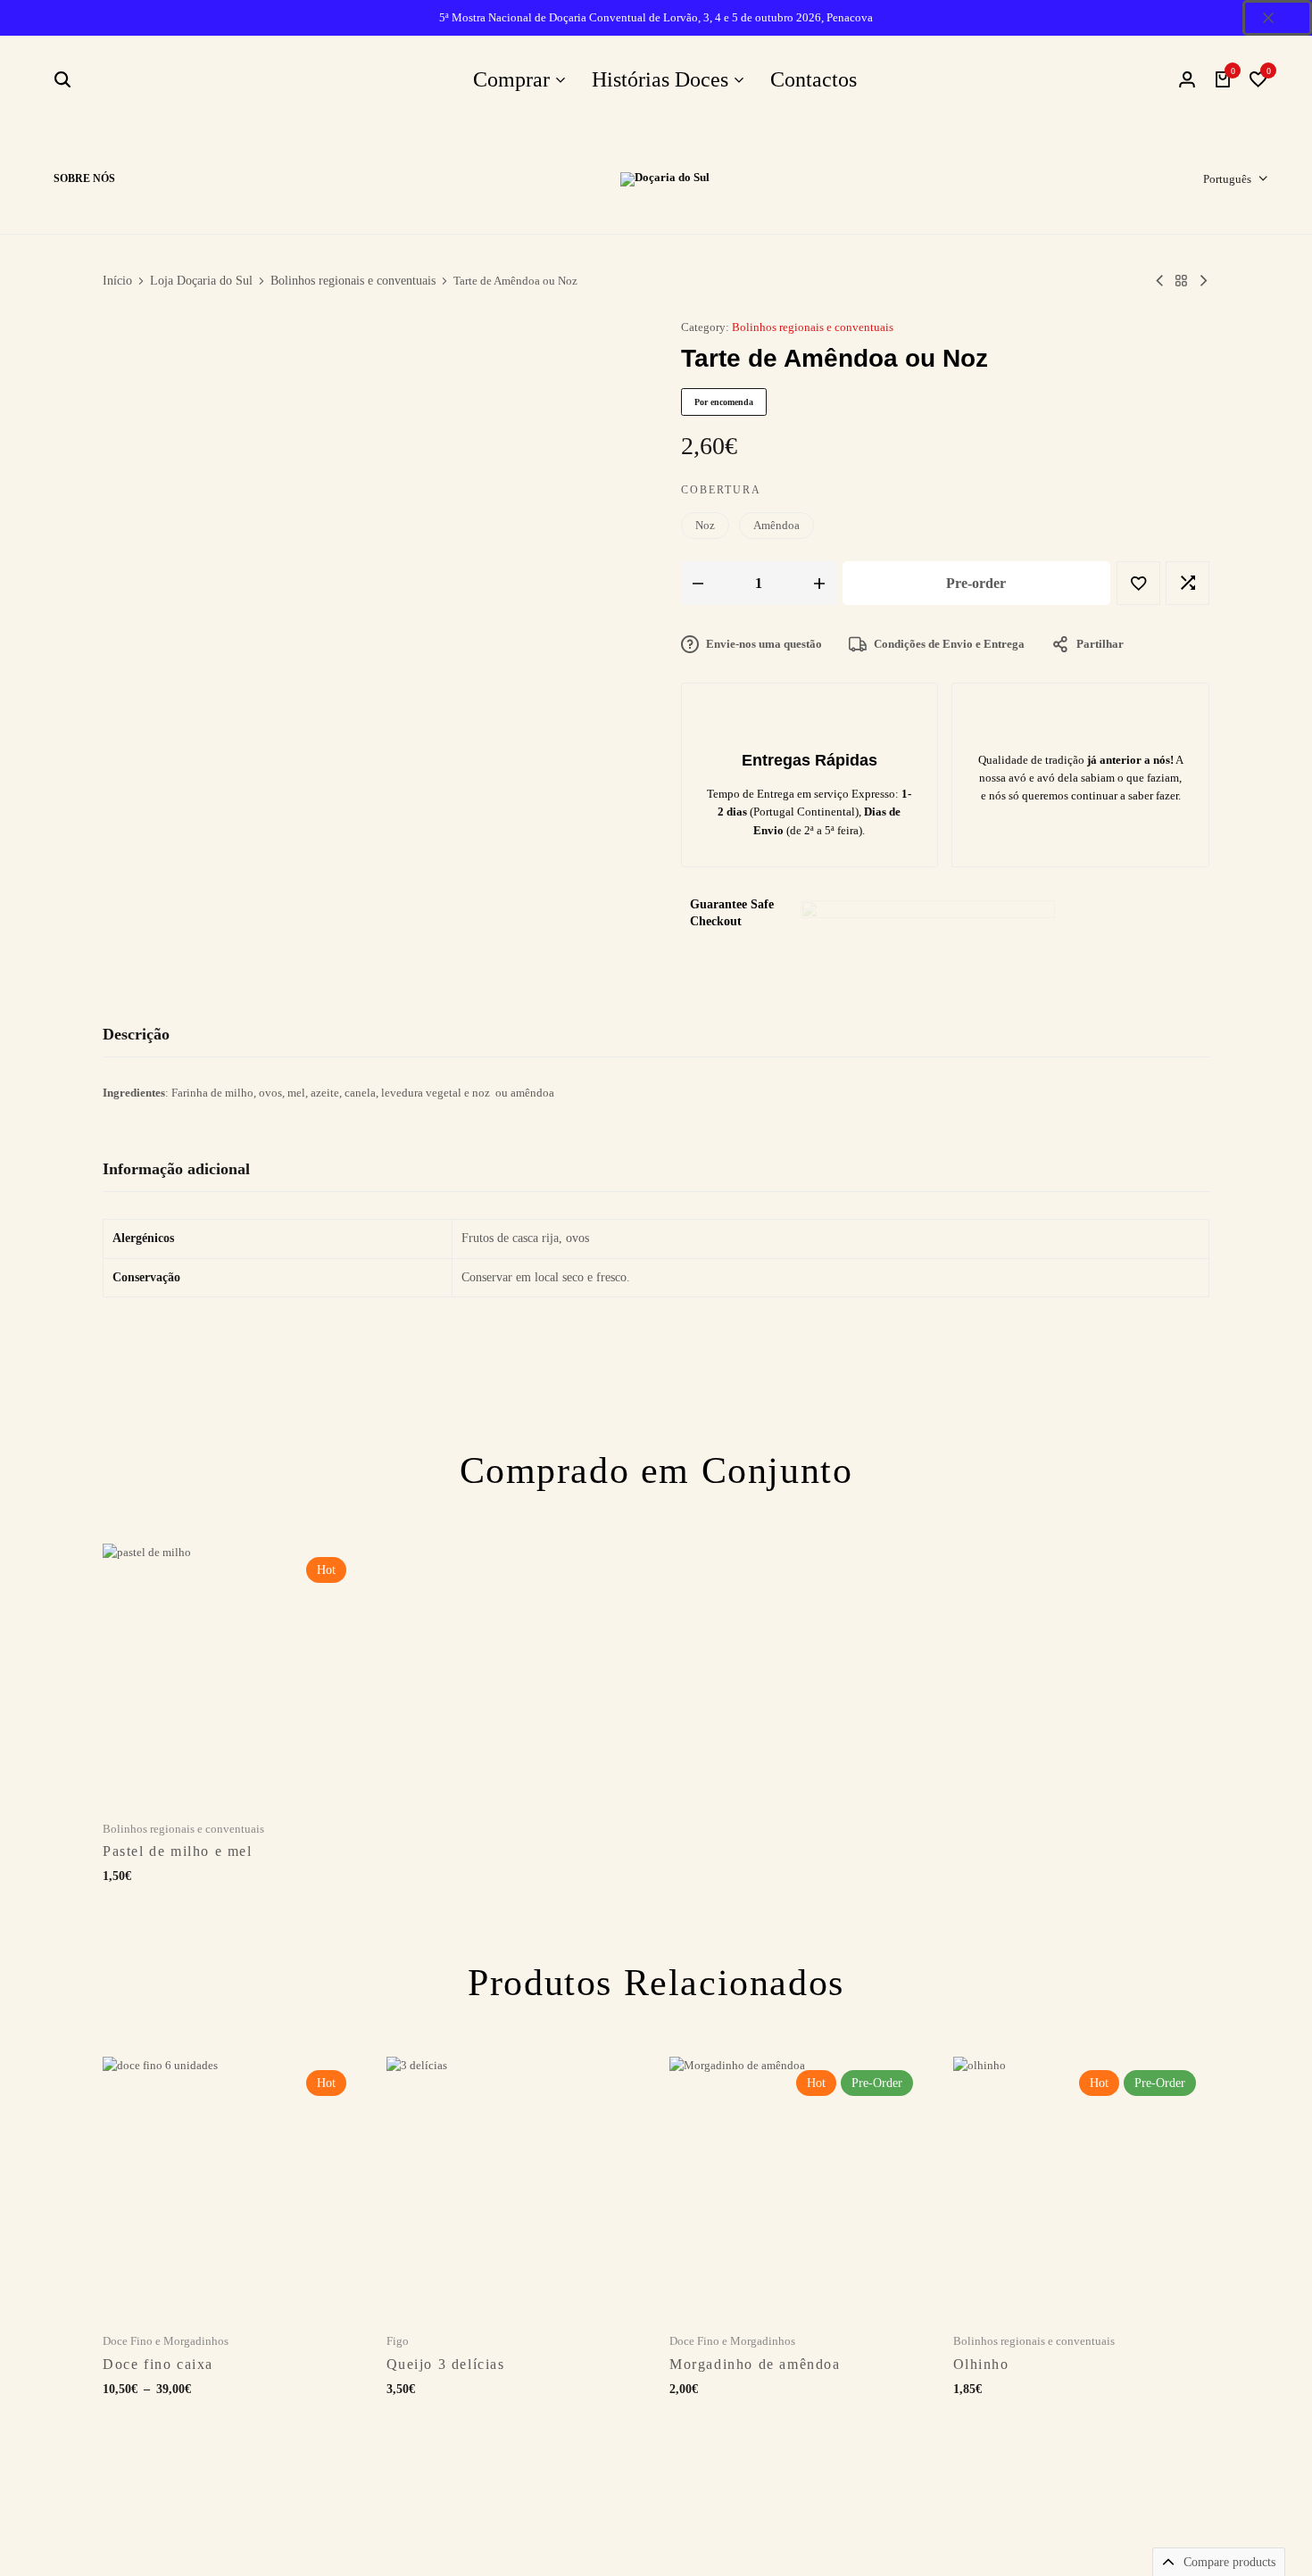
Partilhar (1100, 644)
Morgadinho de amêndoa (755, 2364)
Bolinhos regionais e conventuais (353, 281)
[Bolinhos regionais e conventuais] (1181, 281)
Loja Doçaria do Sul (201, 281)
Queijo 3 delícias (446, 2364)
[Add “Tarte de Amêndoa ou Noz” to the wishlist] (1138, 583)
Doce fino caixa (158, 2364)
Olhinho (981, 2364)
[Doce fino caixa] (231, 2185)
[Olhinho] (1204, 281)
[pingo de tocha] (1160, 281)
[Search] (62, 80)
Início (117, 281)
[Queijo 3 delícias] (515, 2185)
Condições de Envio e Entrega (949, 644)
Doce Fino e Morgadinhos (166, 2341)
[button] (1258, 80)
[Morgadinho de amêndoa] (798, 2185)
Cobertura (721, 490)
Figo (398, 2341)
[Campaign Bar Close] (1277, 18)
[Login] (1187, 80)
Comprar (511, 79)
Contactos (814, 79)
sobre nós (84, 178)
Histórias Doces (660, 79)
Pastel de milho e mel (178, 1851)
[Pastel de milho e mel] (231, 1672)
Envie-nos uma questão (764, 644)
